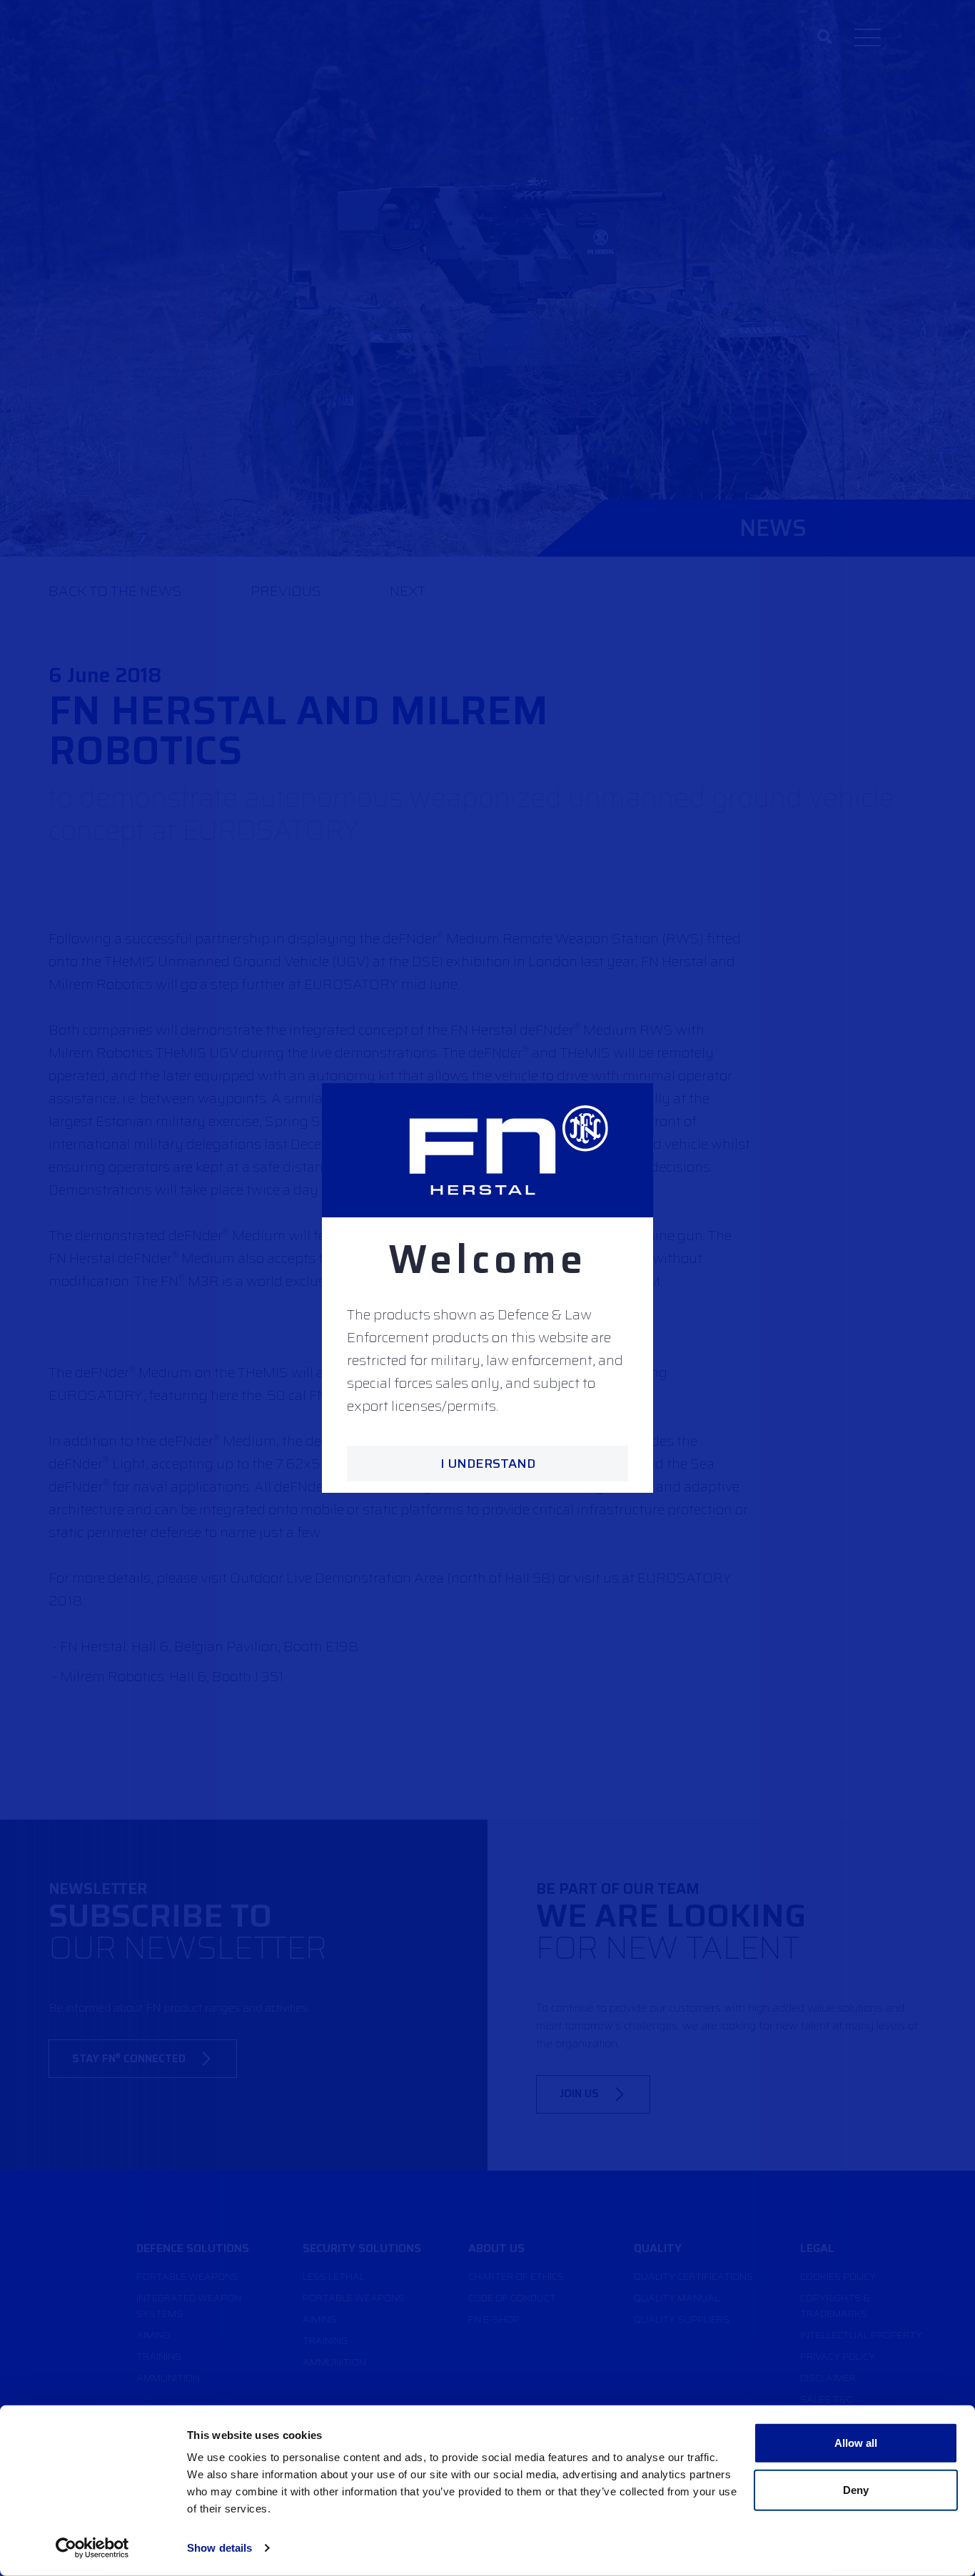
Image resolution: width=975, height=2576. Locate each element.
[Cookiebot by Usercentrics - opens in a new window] (92, 2548)
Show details (219, 2548)
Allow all (856, 2443)
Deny (856, 2489)
